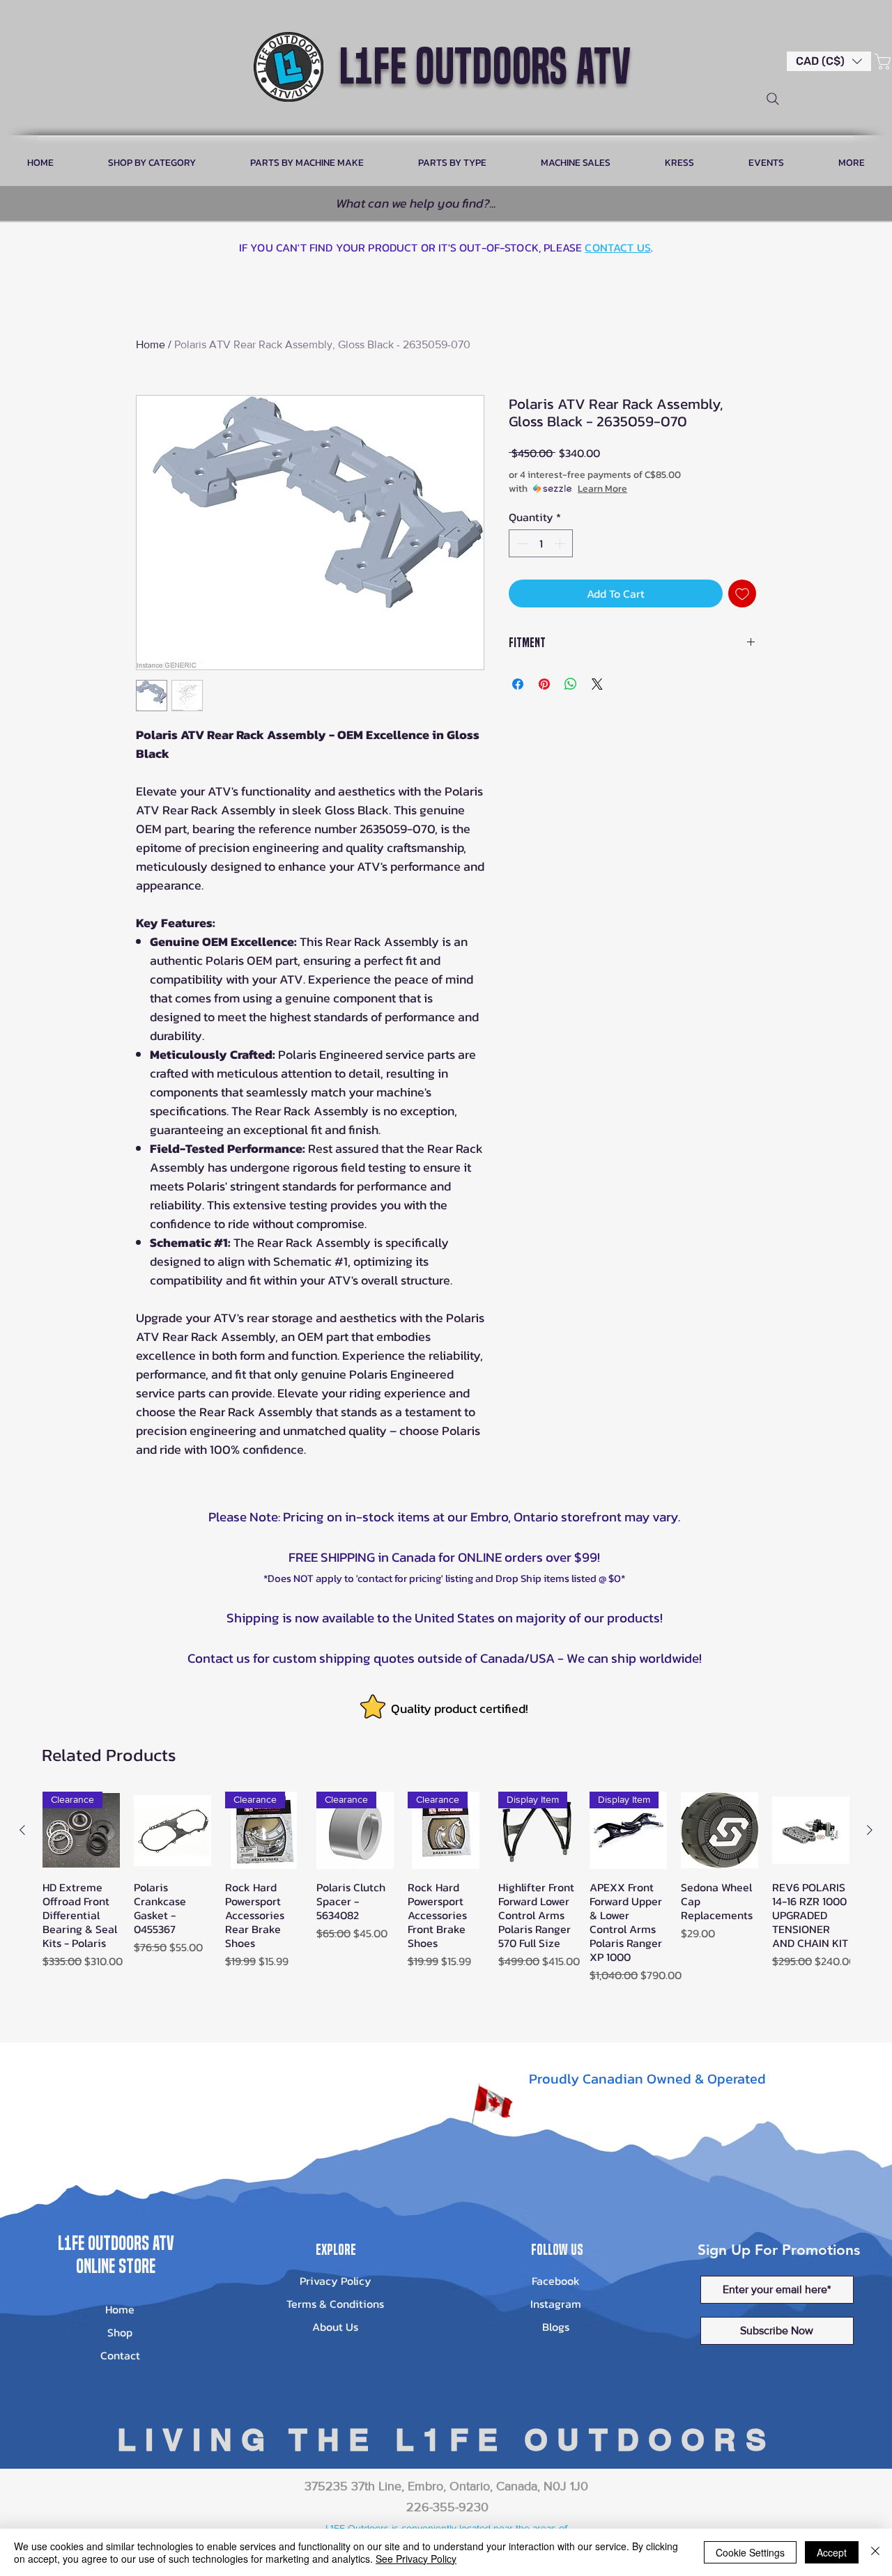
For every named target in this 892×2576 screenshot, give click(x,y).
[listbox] (829, 61)
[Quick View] (172, 1830)
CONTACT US (618, 247)
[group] (446, 1894)
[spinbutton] (541, 543)
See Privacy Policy (416, 2559)
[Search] (773, 99)
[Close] (875, 2552)
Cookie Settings (750, 2552)
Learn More (602, 489)
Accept (832, 2552)
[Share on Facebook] (518, 684)
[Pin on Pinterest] (544, 684)
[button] (829, 61)
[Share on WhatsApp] (571, 684)
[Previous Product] (22, 1830)
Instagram (556, 2304)
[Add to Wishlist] (742, 593)
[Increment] (561, 543)
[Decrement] (521, 543)
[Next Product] (870, 1830)
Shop (120, 2332)
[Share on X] (597, 684)
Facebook (556, 2281)
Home (151, 344)
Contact (120, 2355)
